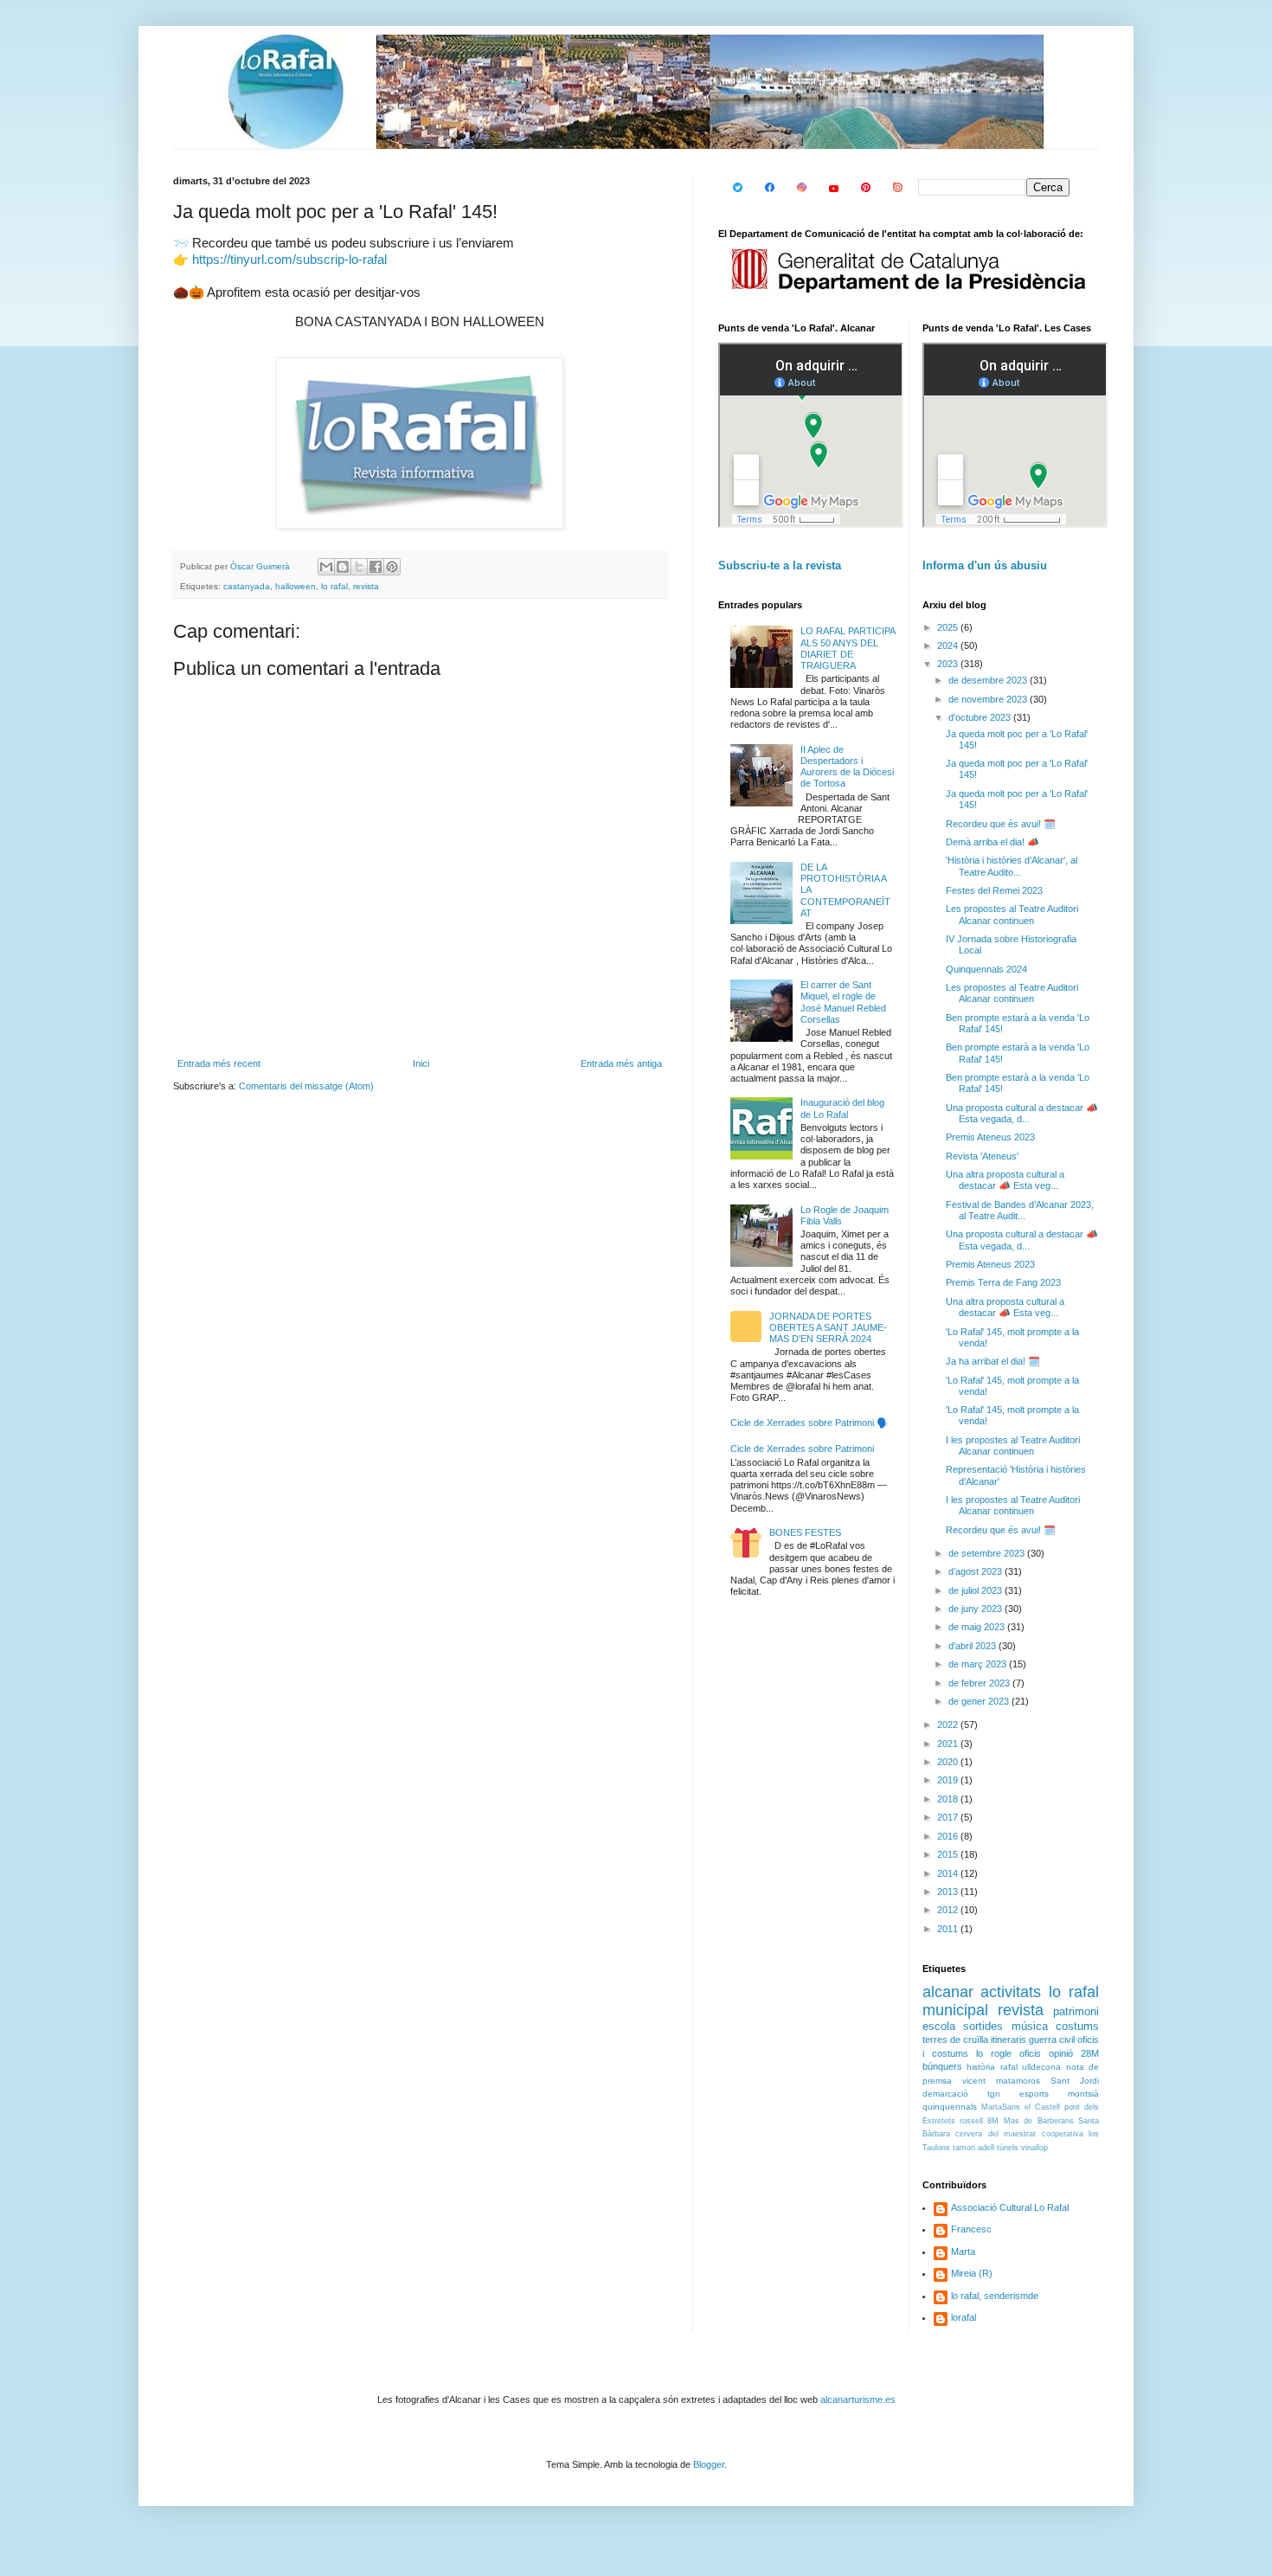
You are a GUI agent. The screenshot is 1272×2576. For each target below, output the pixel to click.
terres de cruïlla (955, 2040)
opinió (1061, 2053)
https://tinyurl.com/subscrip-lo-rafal (289, 260)
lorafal (964, 2317)
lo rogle (994, 2053)
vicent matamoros (1001, 2081)
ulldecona (1041, 2067)
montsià (1083, 2094)
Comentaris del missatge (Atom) (306, 1086)
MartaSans (1001, 2107)
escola (939, 2026)
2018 (949, 1799)
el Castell (1042, 2107)
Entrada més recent (219, 1063)
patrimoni (1076, 2011)
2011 (949, 1929)
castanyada (247, 586)
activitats (1011, 1992)
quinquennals (950, 2107)
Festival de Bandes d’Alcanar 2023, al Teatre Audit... (1020, 1210)
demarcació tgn (961, 2094)
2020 (949, 1762)
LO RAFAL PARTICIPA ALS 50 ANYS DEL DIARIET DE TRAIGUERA (848, 648)
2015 (949, 1854)
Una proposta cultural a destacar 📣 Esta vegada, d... (1022, 1113)
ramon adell (973, 2148)
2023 (949, 664)
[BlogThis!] (343, 567)
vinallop (1034, 2148)
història (981, 2067)
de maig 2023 (978, 1627)
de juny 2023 (976, 1609)
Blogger (709, 2464)
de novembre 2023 (989, 699)
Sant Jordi (1075, 2081)
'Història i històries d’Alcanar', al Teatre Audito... (1012, 866)
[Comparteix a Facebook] (376, 567)
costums (1077, 2026)
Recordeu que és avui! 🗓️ (1001, 824)
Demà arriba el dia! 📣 (993, 842)
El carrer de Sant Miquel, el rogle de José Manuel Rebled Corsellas (843, 1002)
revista (366, 586)
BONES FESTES (805, 1532)
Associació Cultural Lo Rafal (1010, 2207)
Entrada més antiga (621, 1063)
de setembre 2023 (988, 1553)
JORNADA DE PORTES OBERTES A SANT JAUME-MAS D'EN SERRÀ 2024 (828, 1327)
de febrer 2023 (980, 1683)
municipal (955, 2010)
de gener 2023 (980, 1701)
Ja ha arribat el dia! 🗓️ (993, 1361)
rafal (1009, 2067)
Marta (963, 2252)
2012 (949, 1910)
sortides (983, 2026)
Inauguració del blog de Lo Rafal (842, 1108)
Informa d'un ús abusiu (985, 565)
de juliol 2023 (976, 1590)
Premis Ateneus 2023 (990, 1137)
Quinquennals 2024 (986, 969)
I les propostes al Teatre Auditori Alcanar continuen (1013, 1445)
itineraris (1009, 2040)
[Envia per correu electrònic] (326, 567)
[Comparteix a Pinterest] (392, 567)
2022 (949, 1725)
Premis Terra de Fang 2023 (1003, 1282)
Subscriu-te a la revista (780, 565)
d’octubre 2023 (981, 717)
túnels (1008, 2148)
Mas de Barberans (1039, 2121)
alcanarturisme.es (858, 2399)
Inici (421, 1063)
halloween (296, 586)
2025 (949, 627)
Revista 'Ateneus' (982, 1156)
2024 (949, 646)
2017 (949, 1817)
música (1030, 2026)
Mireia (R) (972, 2273)
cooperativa (1063, 2134)
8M (993, 2121)
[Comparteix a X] (359, 567)
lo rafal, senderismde (995, 2296)
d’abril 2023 (973, 1646)
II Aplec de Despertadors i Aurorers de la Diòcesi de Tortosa (847, 767)
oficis (1030, 2053)
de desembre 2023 (989, 680)
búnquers (942, 2066)
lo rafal (334, 586)
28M (1090, 2053)
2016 (949, 1836)
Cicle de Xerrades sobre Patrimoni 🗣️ (809, 1423)
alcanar (948, 1992)
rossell (971, 2121)
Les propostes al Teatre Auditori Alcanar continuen (1012, 914)
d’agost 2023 (976, 1571)
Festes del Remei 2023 (994, 890)
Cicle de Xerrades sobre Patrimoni (802, 1449)
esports (1034, 2094)
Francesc (971, 2229)
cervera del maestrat (996, 2134)
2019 (949, 1780)
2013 (949, 1892)
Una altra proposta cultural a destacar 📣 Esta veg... (1005, 1180)
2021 (949, 1744)
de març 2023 (979, 1664)
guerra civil (1052, 2040)
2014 (949, 1873)
